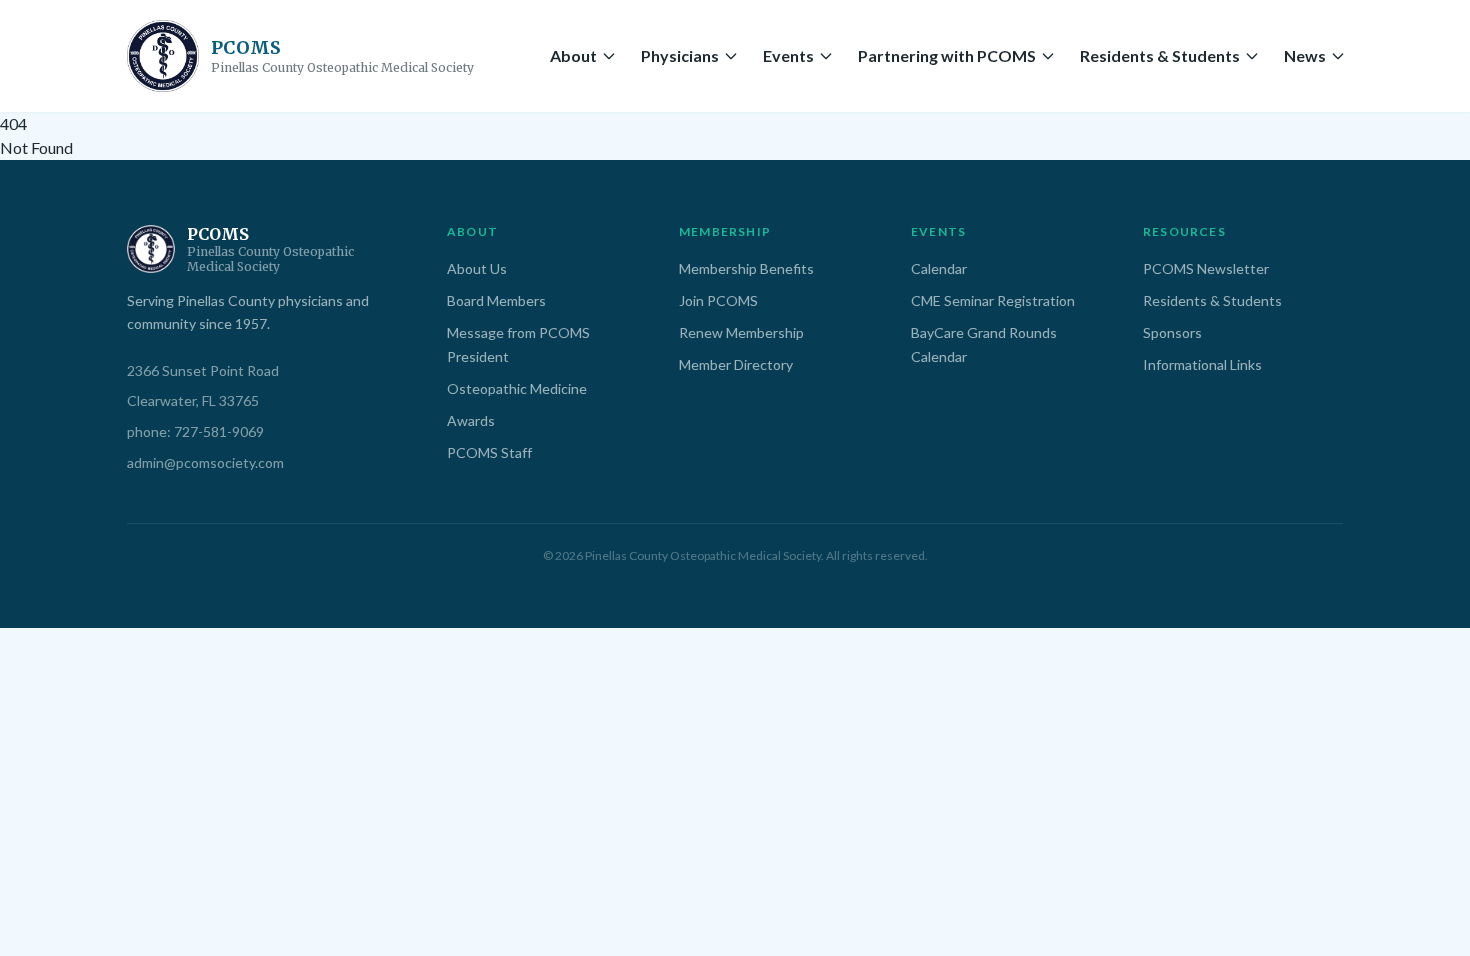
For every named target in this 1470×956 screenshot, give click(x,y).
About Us (477, 268)
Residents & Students (1160, 55)
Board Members (496, 300)
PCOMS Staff (489, 452)
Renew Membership (741, 332)
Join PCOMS (718, 300)
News (1305, 55)
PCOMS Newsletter (1206, 268)
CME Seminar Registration (993, 300)
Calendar (939, 268)
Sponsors (1172, 332)
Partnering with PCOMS (947, 55)
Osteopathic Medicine (517, 388)
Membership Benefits (746, 268)
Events (788, 55)
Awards (471, 420)
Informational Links (1202, 364)
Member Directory (736, 364)
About (573, 55)
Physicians (680, 55)
